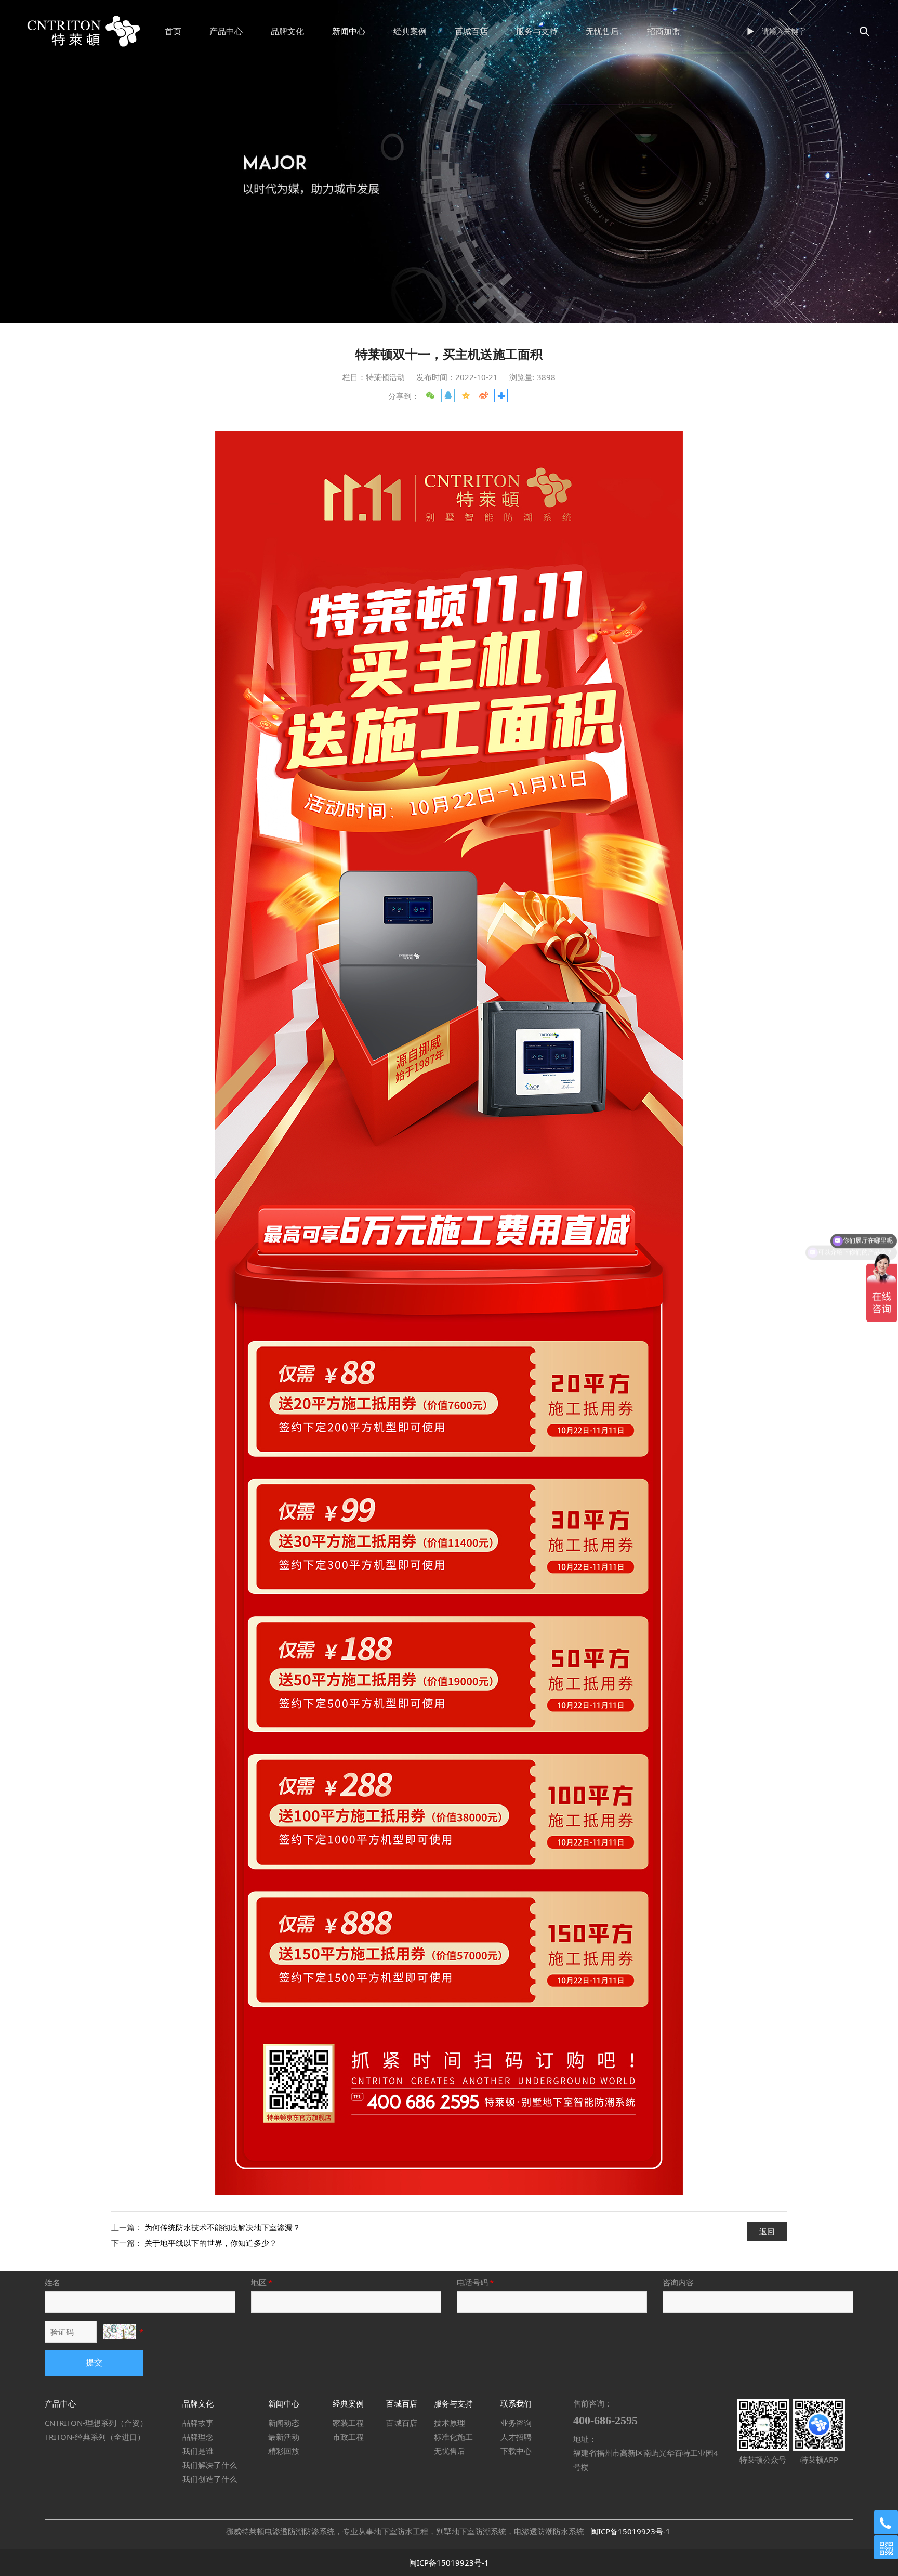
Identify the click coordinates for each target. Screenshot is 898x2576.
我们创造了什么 (210, 2479)
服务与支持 (537, 31)
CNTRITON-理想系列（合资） (96, 2423)
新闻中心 (349, 31)
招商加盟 (664, 31)
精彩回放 (284, 2451)
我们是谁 (198, 2451)
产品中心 (226, 31)
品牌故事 (198, 2423)
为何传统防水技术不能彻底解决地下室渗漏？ (222, 2227)
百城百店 (471, 31)
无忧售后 (602, 31)
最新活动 (284, 2437)
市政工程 (348, 2437)
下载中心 (516, 2451)
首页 (173, 31)
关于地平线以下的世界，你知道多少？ (211, 2243)
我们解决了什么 (210, 2465)
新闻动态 (284, 2423)
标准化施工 (453, 2437)
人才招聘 (516, 2437)
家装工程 (348, 2423)
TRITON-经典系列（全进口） (95, 2437)
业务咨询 (516, 2423)
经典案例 (410, 31)
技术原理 (450, 2423)
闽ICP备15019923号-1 (630, 2531)
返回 (767, 2231)
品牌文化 (287, 31)
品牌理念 (198, 2437)
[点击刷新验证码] (119, 2332)
